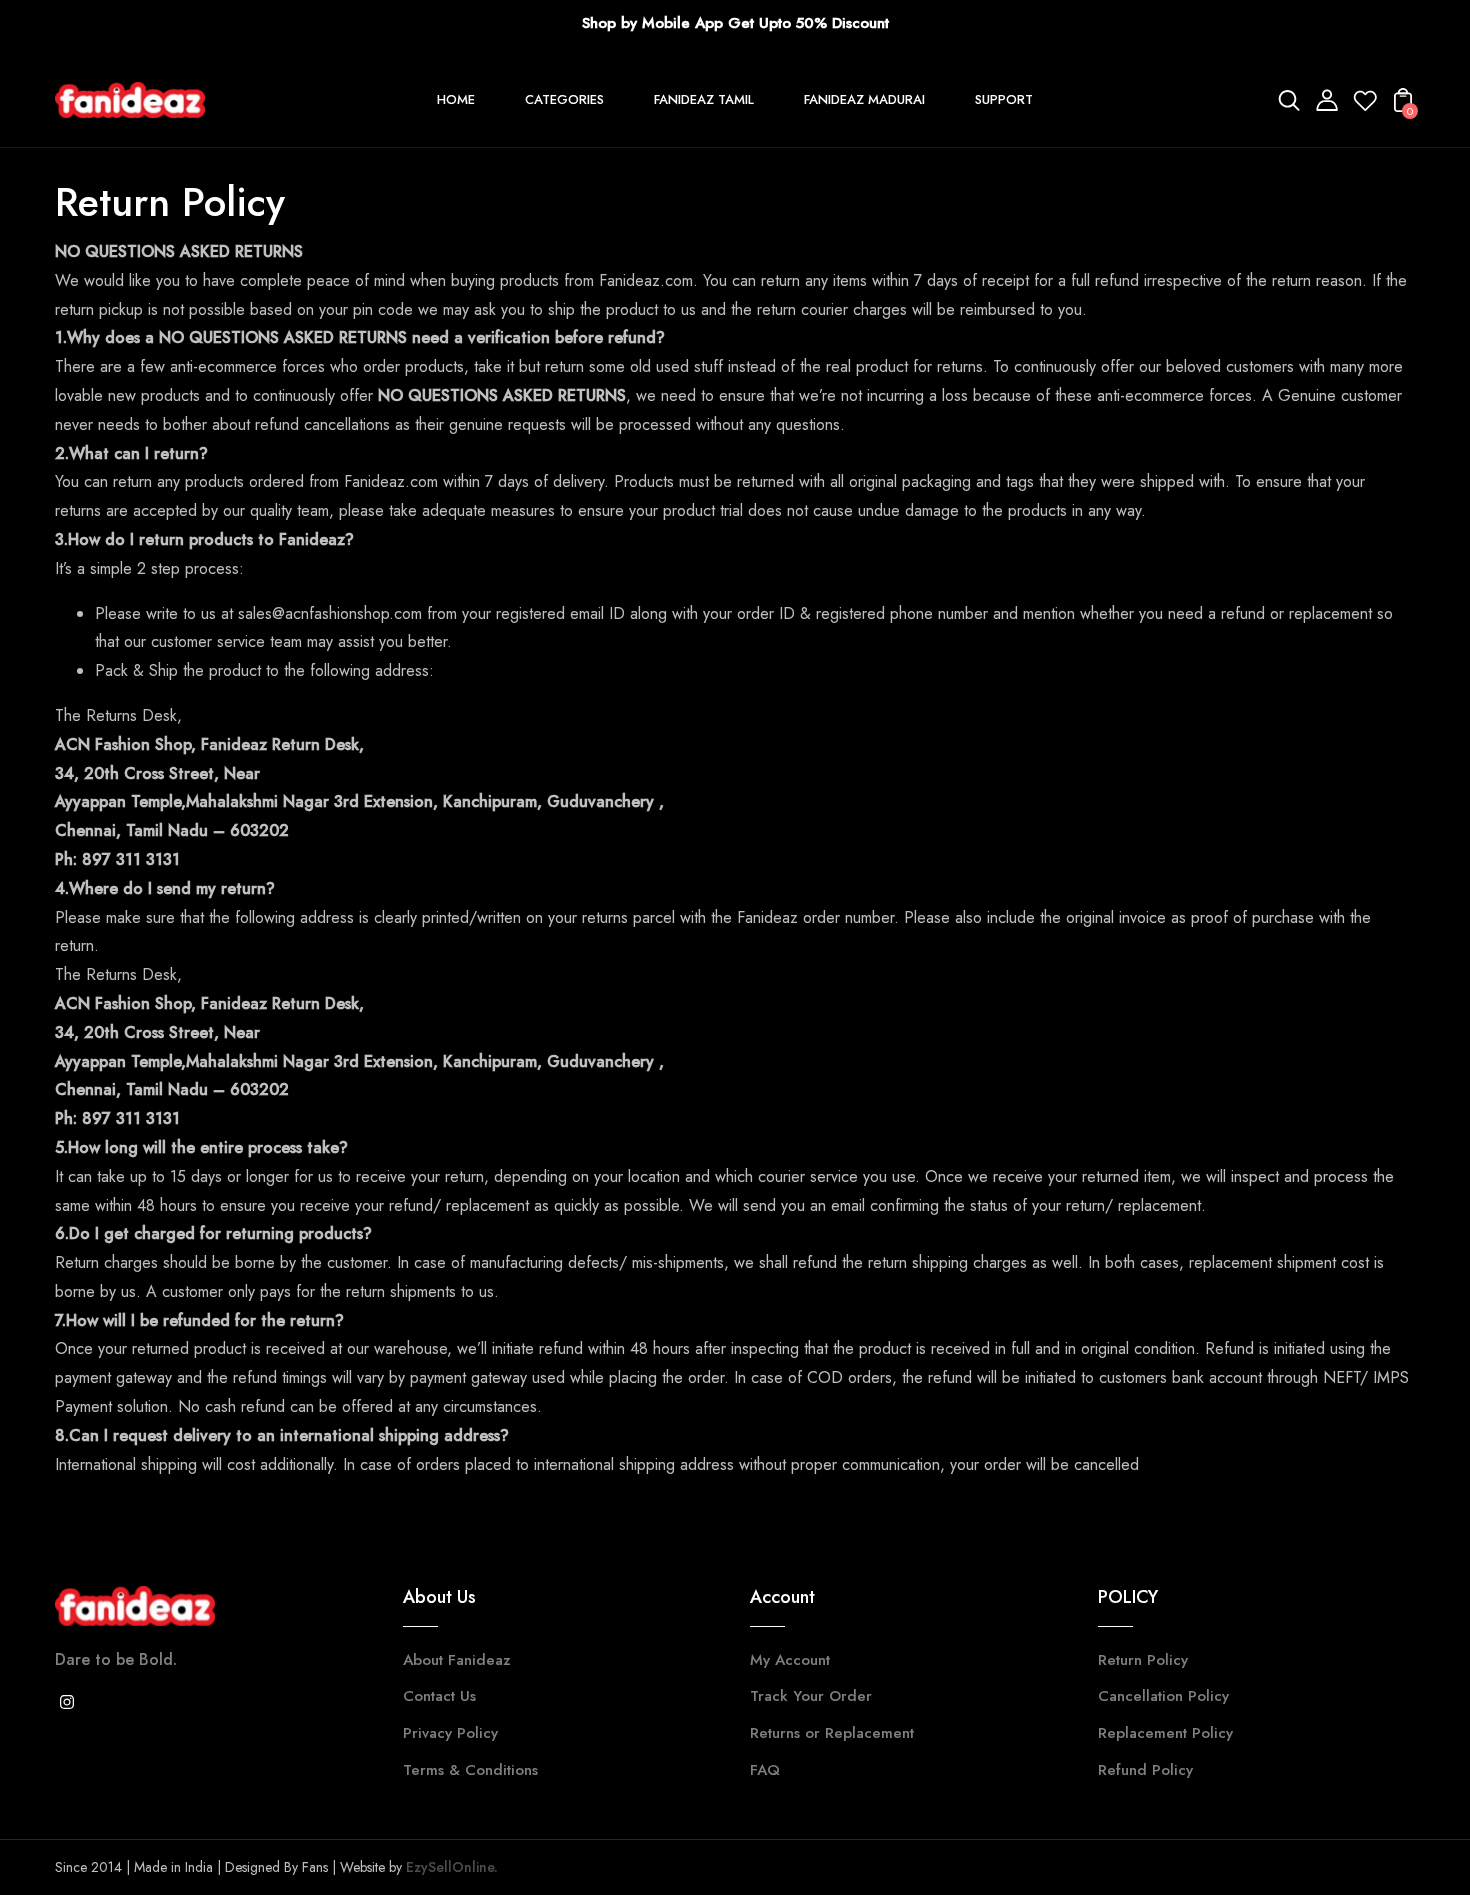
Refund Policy (1145, 1770)
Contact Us (439, 1696)
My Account (790, 1660)
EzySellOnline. (450, 1867)
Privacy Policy (450, 1733)
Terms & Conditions (470, 1770)
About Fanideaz (457, 1660)
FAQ (765, 1770)
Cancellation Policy (1163, 1696)
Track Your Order (811, 1696)
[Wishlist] (1365, 106)
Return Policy (1143, 1660)
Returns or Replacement (832, 1733)
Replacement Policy (1165, 1733)
